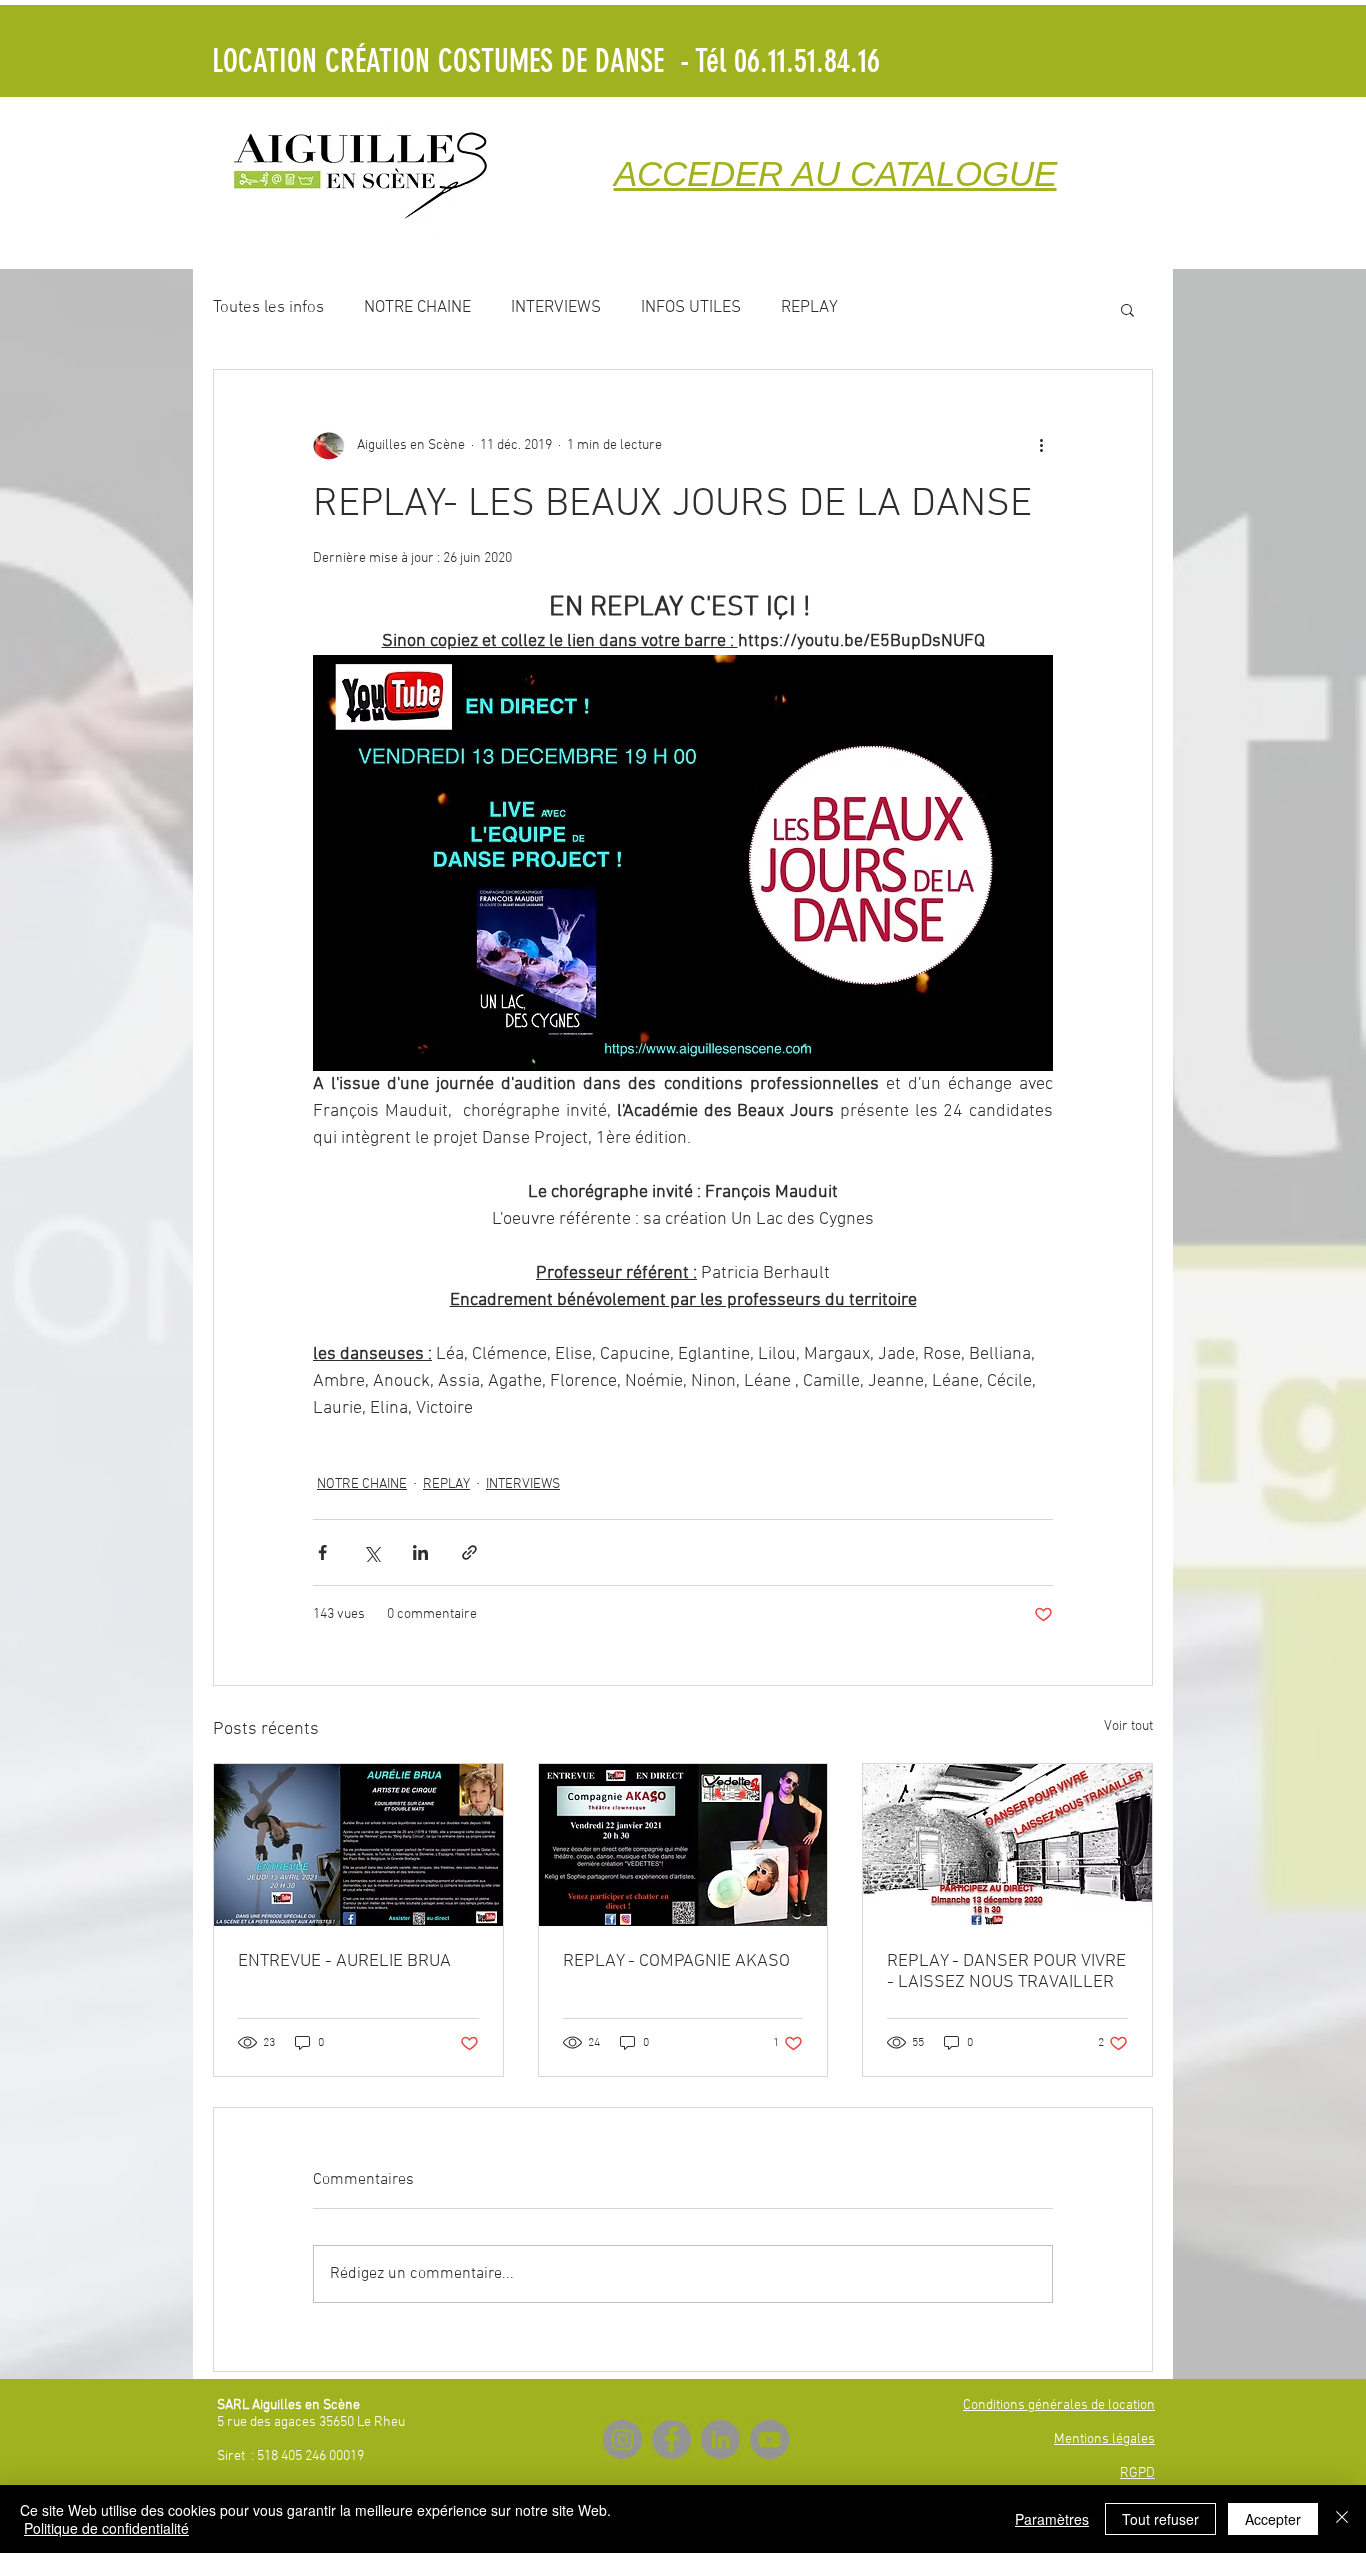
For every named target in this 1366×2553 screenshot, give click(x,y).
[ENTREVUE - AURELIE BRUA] (358, 1845)
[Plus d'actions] (1041, 446)
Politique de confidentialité (106, 2528)
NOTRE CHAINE (417, 308)
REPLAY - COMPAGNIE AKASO (676, 1961)
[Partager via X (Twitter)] (371, 1552)
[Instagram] (622, 2439)
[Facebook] (671, 2439)
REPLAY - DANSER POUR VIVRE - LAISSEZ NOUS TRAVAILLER (1006, 1972)
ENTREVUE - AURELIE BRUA (344, 1961)
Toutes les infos (268, 308)
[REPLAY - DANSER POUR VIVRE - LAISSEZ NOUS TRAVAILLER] (1007, 1845)
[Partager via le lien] (469, 1552)
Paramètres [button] (1052, 2519)
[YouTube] (769, 2439)
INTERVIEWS (556, 308)
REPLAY (809, 308)
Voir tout (1128, 1726)
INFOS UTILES (691, 308)
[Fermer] (1342, 2519)
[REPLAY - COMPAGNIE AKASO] (683, 1845)
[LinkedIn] (720, 2439)
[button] (1127, 309)
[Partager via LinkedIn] (420, 1552)
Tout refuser (1160, 2519)
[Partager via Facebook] (322, 1552)
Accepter (1273, 2519)
